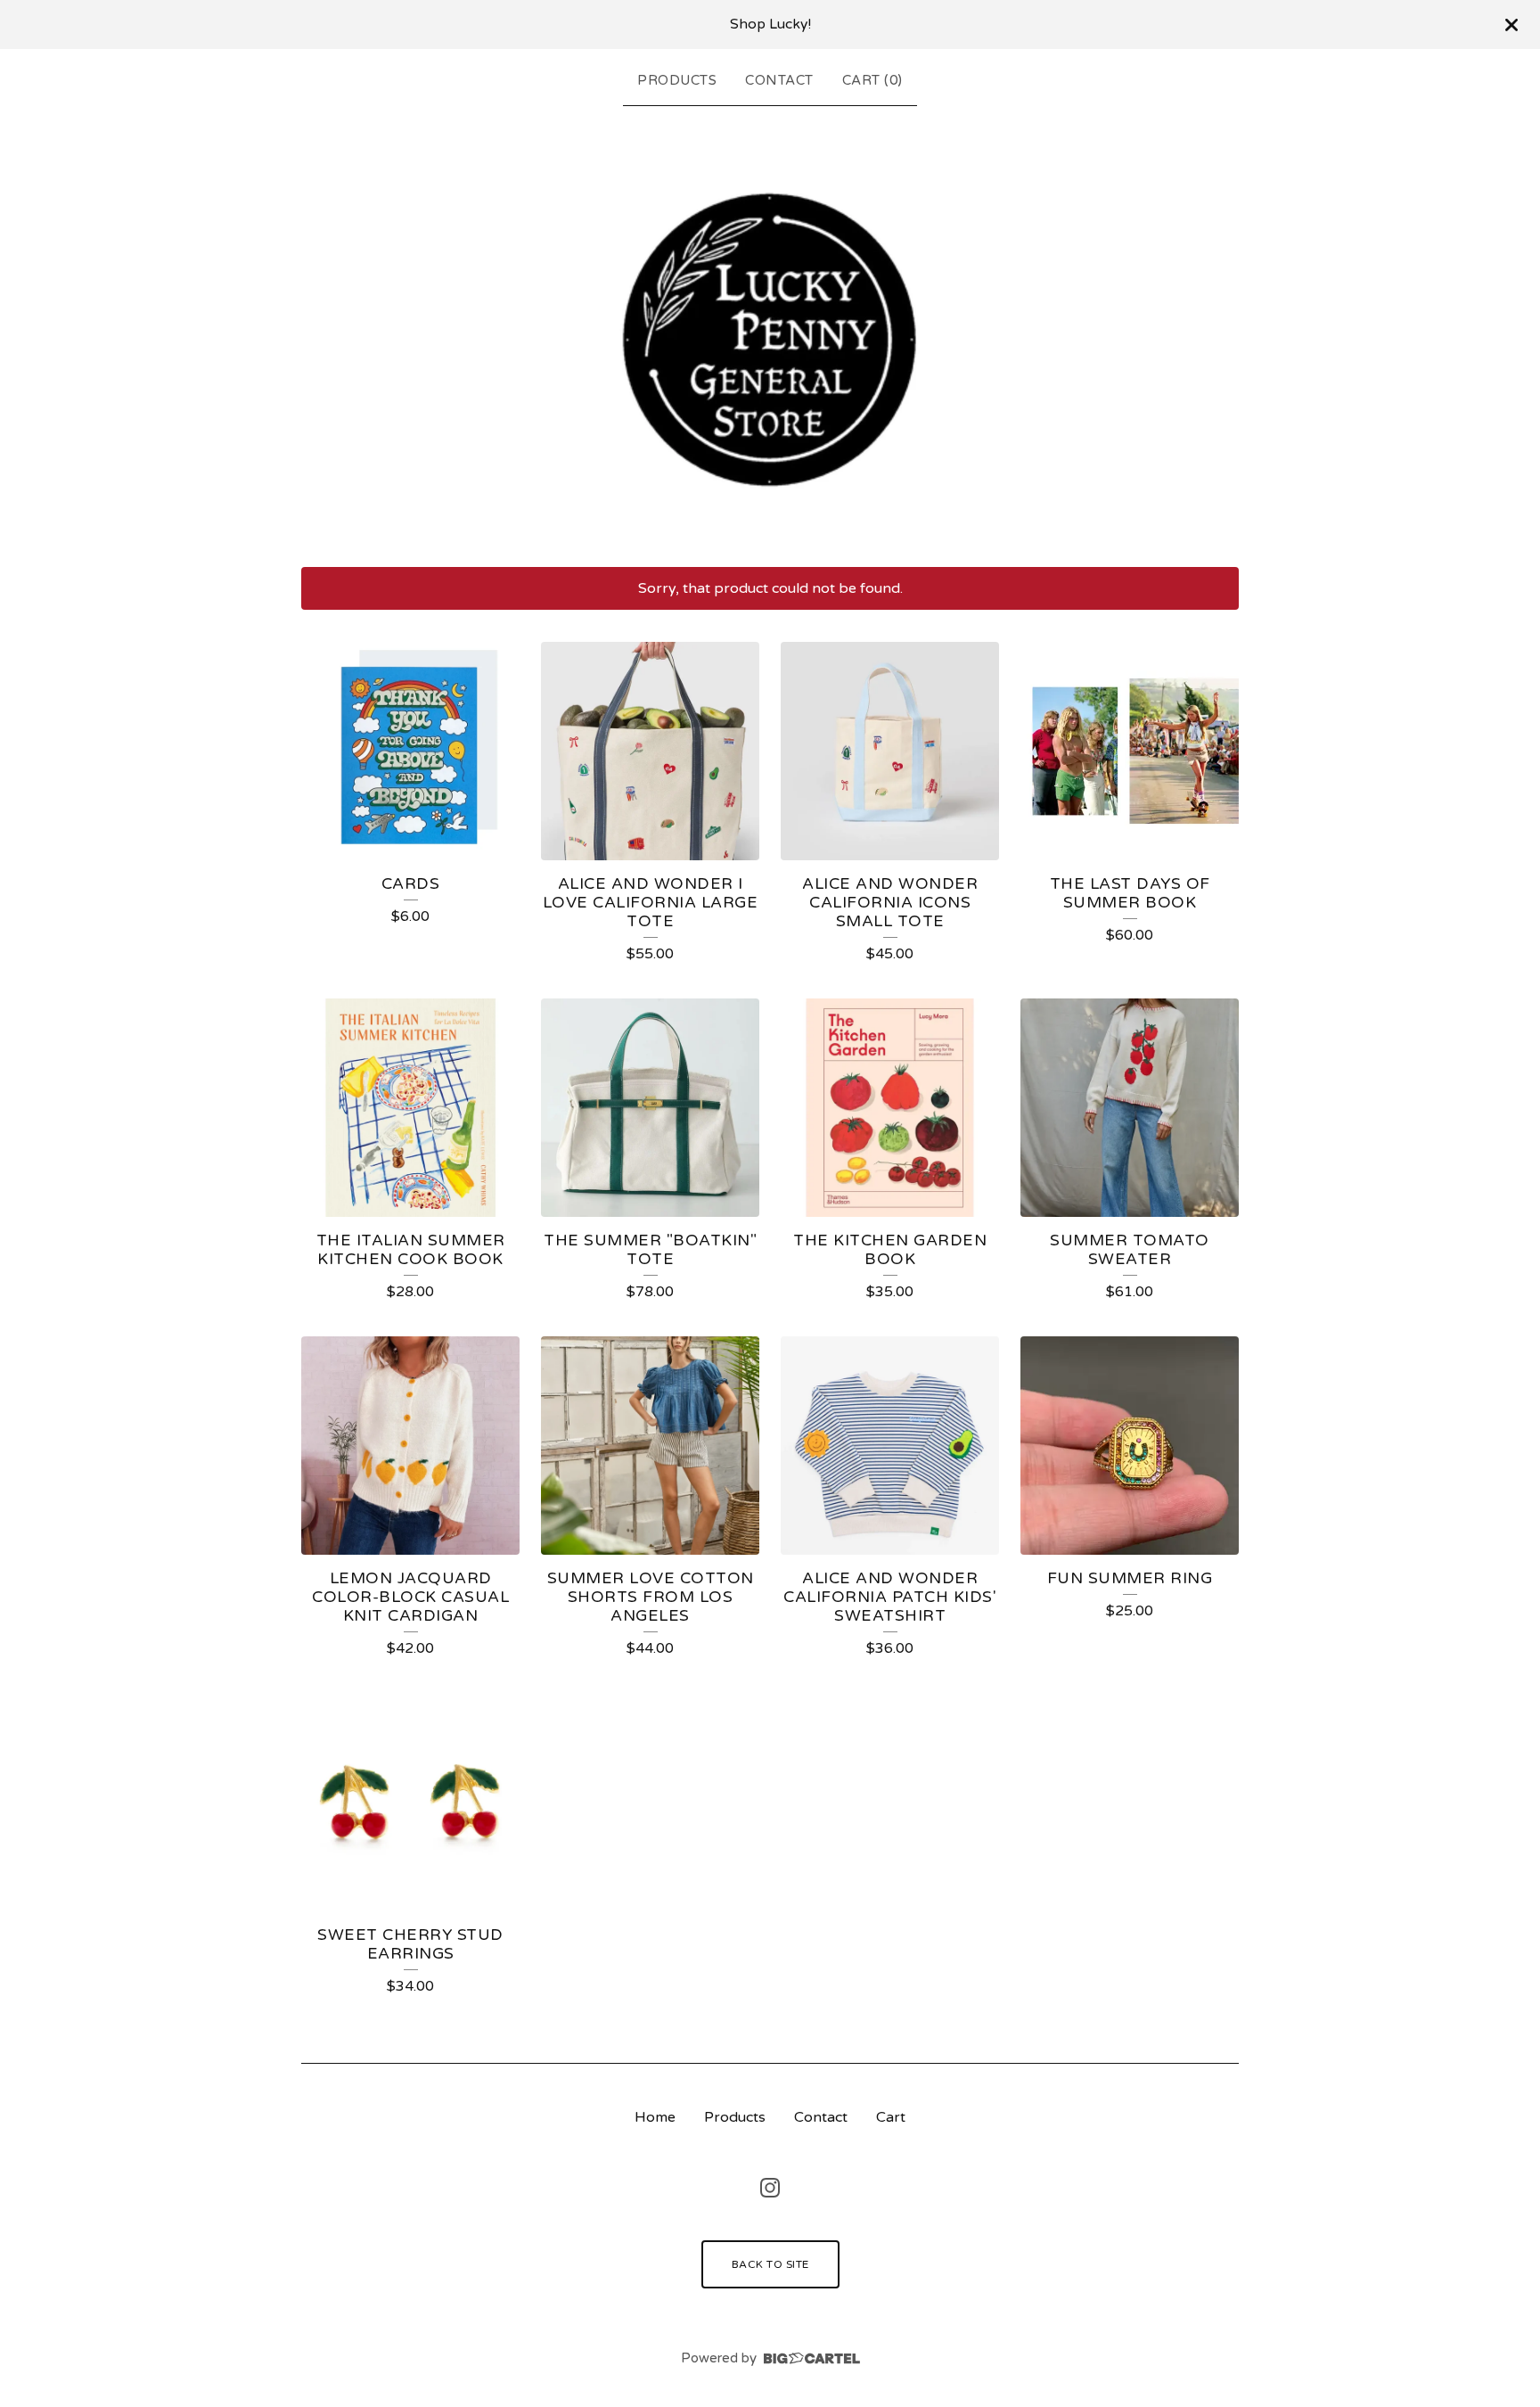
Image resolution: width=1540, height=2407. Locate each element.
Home (655, 2117)
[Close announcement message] (1511, 25)
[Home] (770, 333)
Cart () (872, 80)
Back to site (770, 2264)
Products (677, 80)
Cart (891, 2117)
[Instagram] (770, 2188)
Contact (779, 80)
